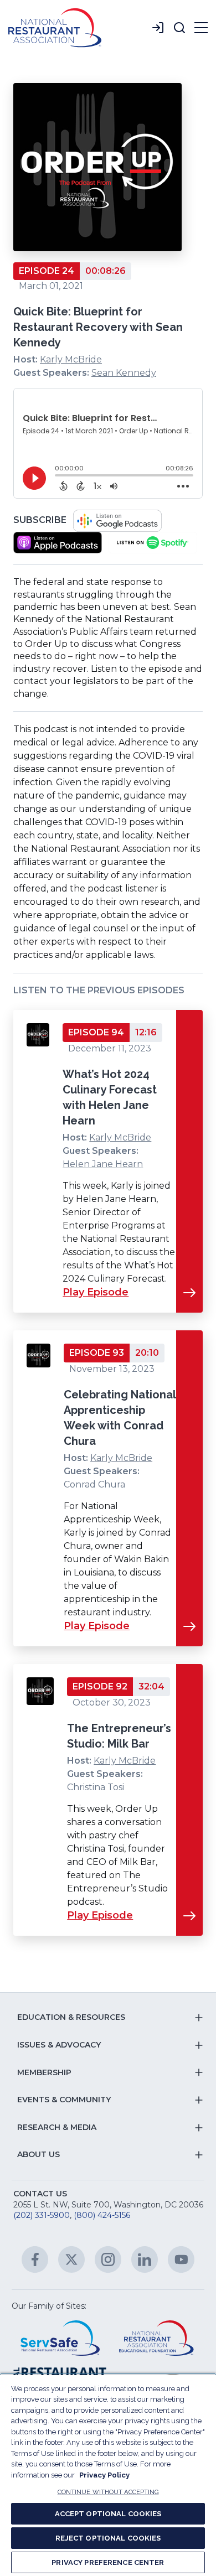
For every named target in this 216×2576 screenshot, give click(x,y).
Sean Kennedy (124, 373)
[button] (179, 28)
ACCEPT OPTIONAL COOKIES (108, 2514)
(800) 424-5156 (102, 2215)
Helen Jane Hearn (103, 1164)
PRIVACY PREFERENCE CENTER (108, 2562)
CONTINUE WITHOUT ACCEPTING (108, 2492)
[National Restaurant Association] (55, 28)
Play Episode (96, 1292)
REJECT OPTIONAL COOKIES (108, 2538)
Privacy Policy (104, 2475)
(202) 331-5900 (42, 2215)
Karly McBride (71, 359)
